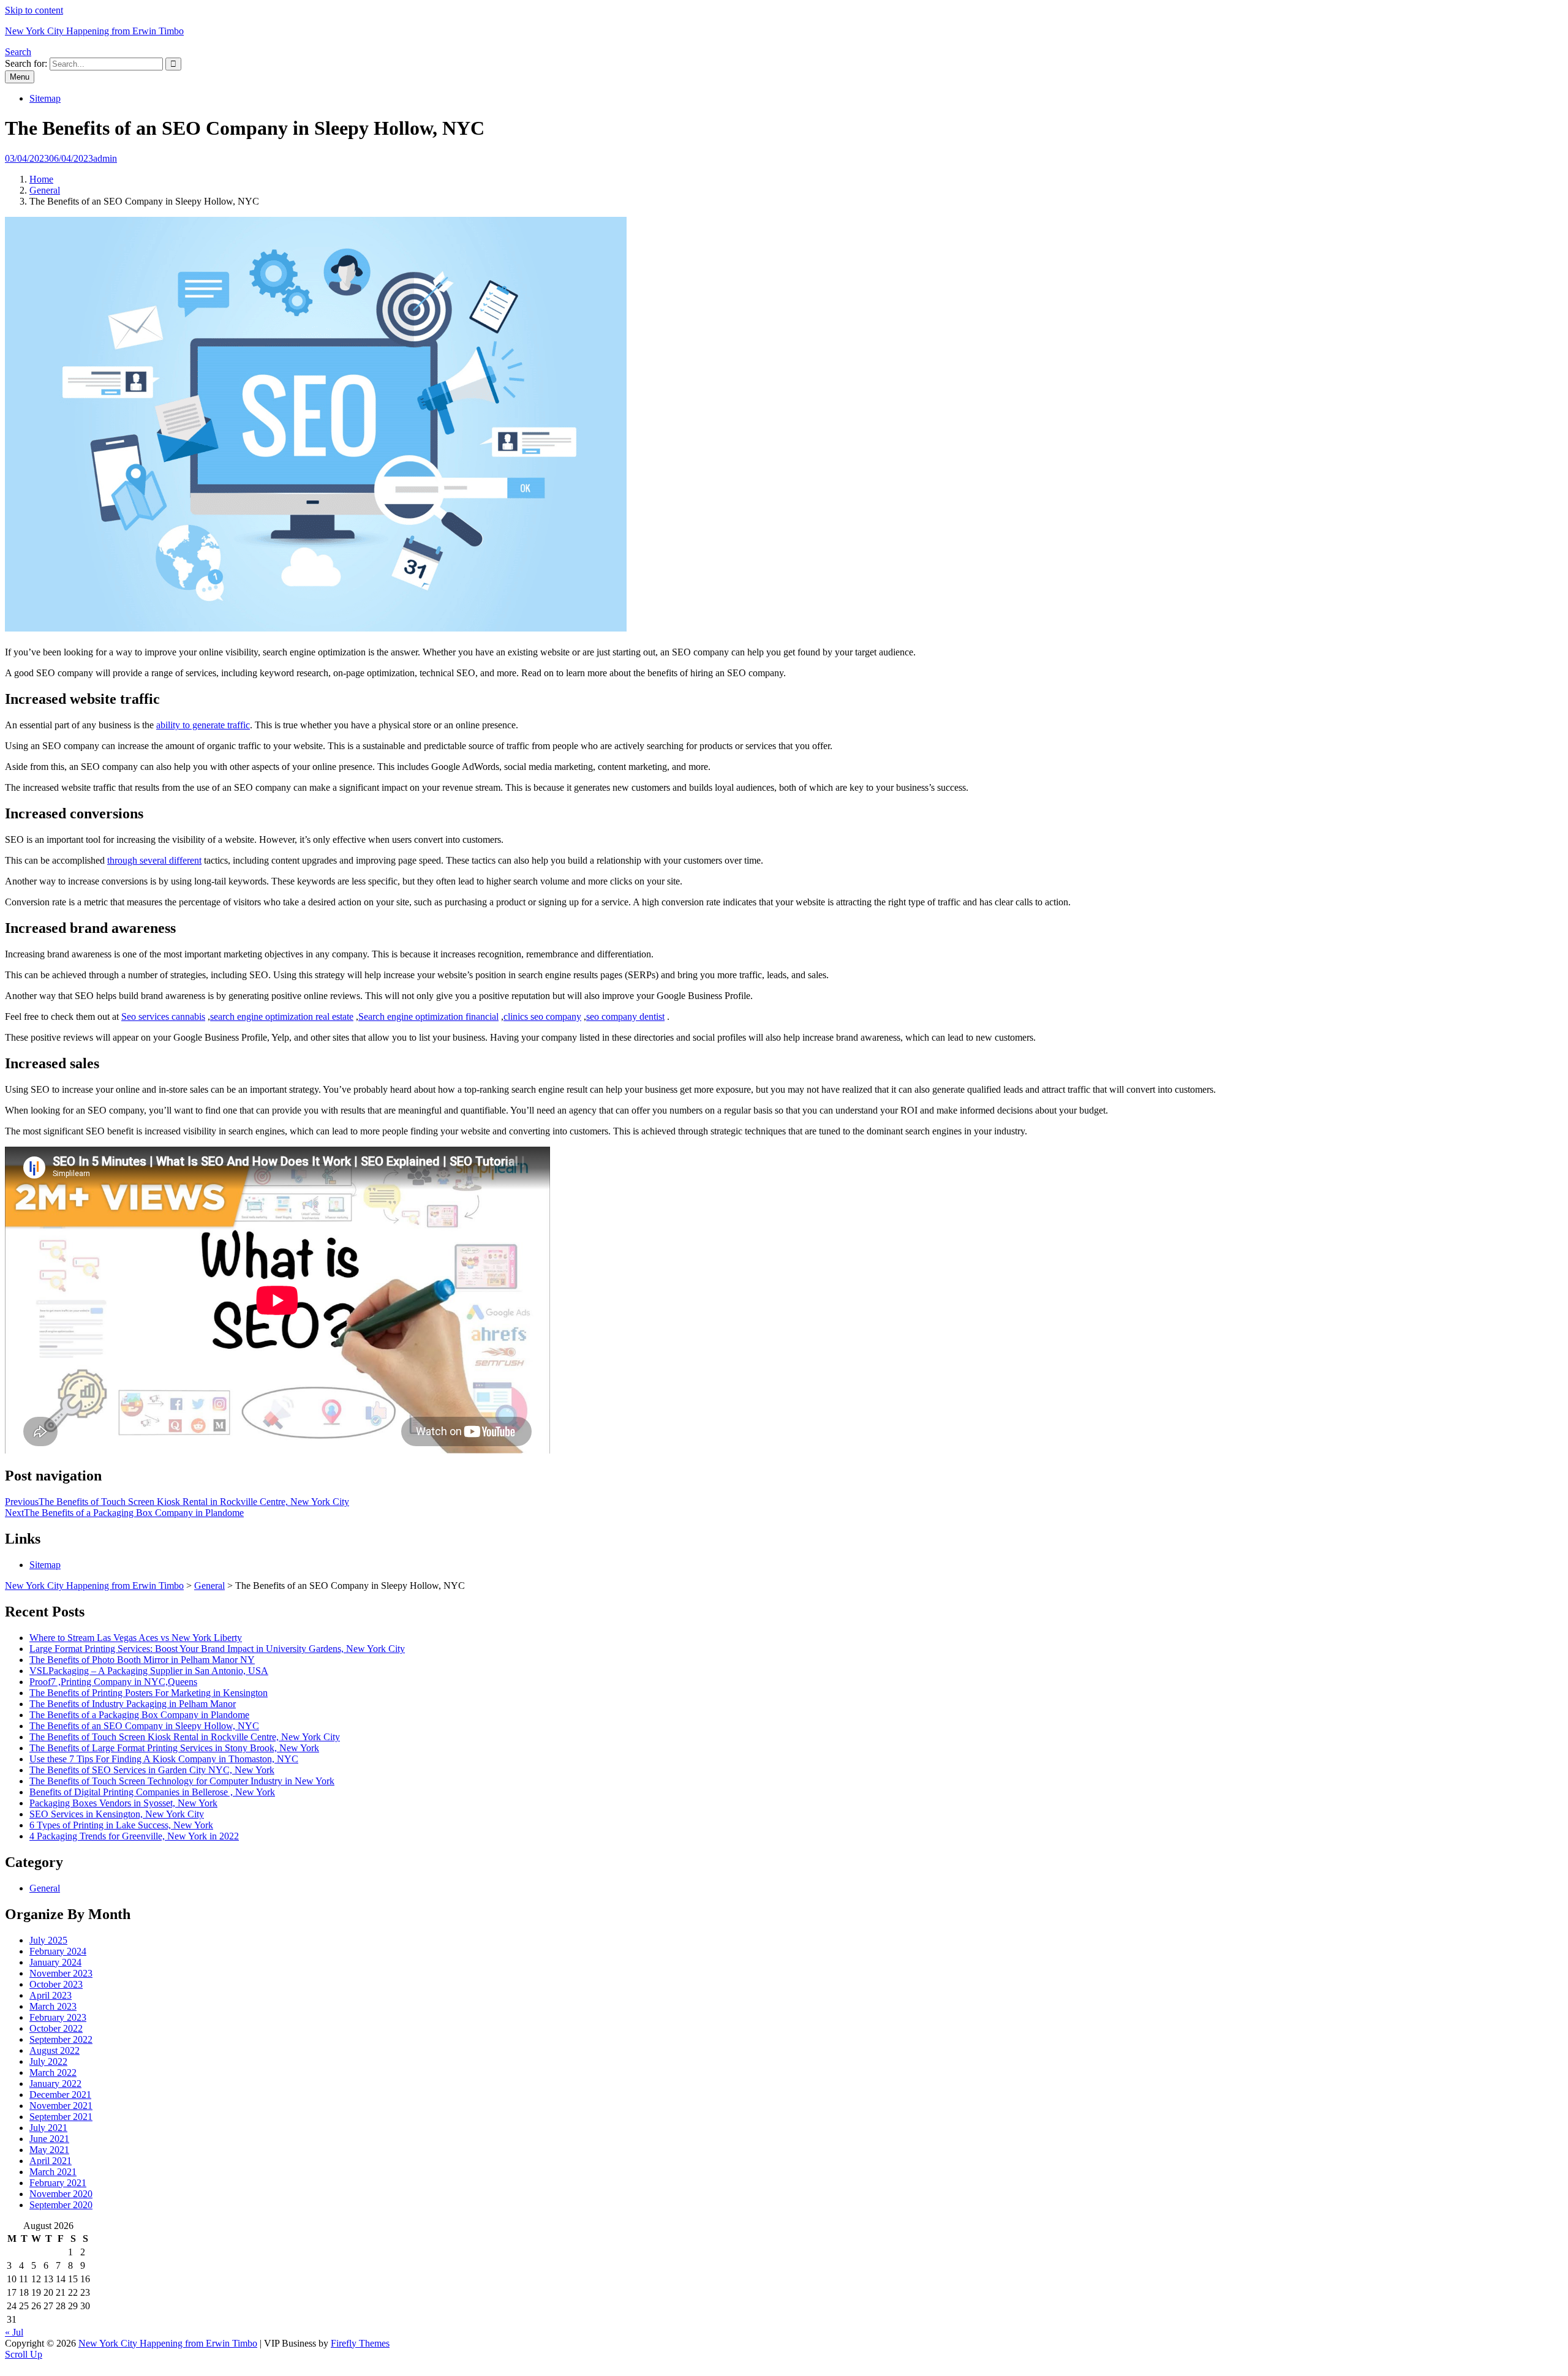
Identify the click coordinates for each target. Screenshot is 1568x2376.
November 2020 (61, 2194)
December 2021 (60, 2095)
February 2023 (58, 2017)
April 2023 (51, 1995)
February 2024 (58, 1951)
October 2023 (56, 1984)
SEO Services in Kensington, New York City (117, 1814)
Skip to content (34, 10)
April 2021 (51, 2161)
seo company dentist (625, 1016)
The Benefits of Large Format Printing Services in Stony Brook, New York (174, 1748)
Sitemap (45, 98)
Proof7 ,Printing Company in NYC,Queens (113, 1682)
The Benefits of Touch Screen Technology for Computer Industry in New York (182, 1781)
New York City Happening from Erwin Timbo (94, 31)
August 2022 (55, 2050)
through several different (154, 860)
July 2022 (48, 2061)
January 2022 (55, 2084)
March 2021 (53, 2172)
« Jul (14, 2332)
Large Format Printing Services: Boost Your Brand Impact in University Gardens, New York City (217, 1649)
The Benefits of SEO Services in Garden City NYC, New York (152, 1770)
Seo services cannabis (163, 1016)
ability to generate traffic (203, 725)
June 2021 (49, 2139)
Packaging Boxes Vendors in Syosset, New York (123, 1803)
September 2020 (61, 2205)
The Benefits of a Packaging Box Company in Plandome (139, 1715)
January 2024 (55, 1962)
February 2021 (58, 2183)
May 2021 (49, 2150)
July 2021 (48, 2128)
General (45, 190)
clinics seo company (542, 1016)
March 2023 (53, 2006)
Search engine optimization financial (428, 1016)
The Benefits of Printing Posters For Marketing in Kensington (149, 1693)
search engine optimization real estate (282, 1016)
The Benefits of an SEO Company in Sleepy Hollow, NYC (144, 1726)
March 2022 (53, 2072)
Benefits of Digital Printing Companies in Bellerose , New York (152, 1792)
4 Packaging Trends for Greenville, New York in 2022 (134, 1836)
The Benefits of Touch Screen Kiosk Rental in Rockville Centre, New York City (185, 1737)
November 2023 (61, 1973)
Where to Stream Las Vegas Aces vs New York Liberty (136, 1638)
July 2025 (48, 1940)
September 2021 (61, 2117)
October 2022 (56, 2028)
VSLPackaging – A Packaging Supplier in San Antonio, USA (149, 1671)
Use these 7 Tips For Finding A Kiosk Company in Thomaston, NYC (164, 1759)
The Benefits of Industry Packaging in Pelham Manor (133, 1704)
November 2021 (61, 2106)
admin (105, 158)
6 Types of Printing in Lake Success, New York (121, 1825)
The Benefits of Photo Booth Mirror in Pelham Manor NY (142, 1660)
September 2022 (61, 2039)
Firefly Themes (360, 2343)
